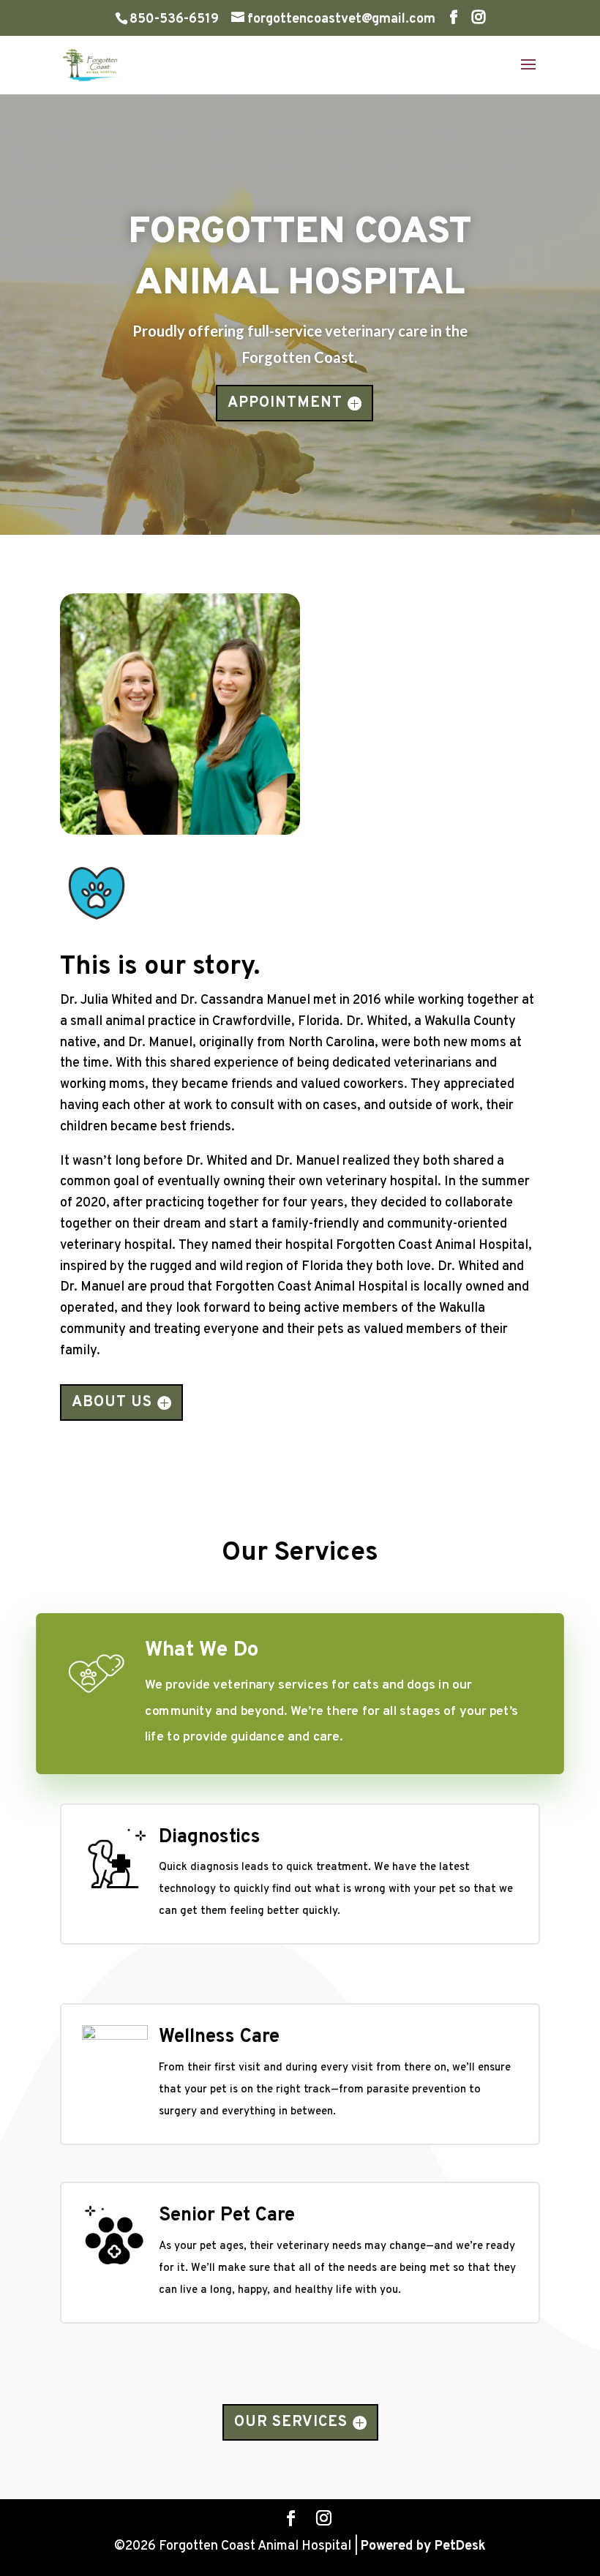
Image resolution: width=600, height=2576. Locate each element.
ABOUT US (112, 1402)
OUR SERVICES (291, 2422)
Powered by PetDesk (423, 2546)
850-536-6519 (174, 19)
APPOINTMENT (285, 403)
